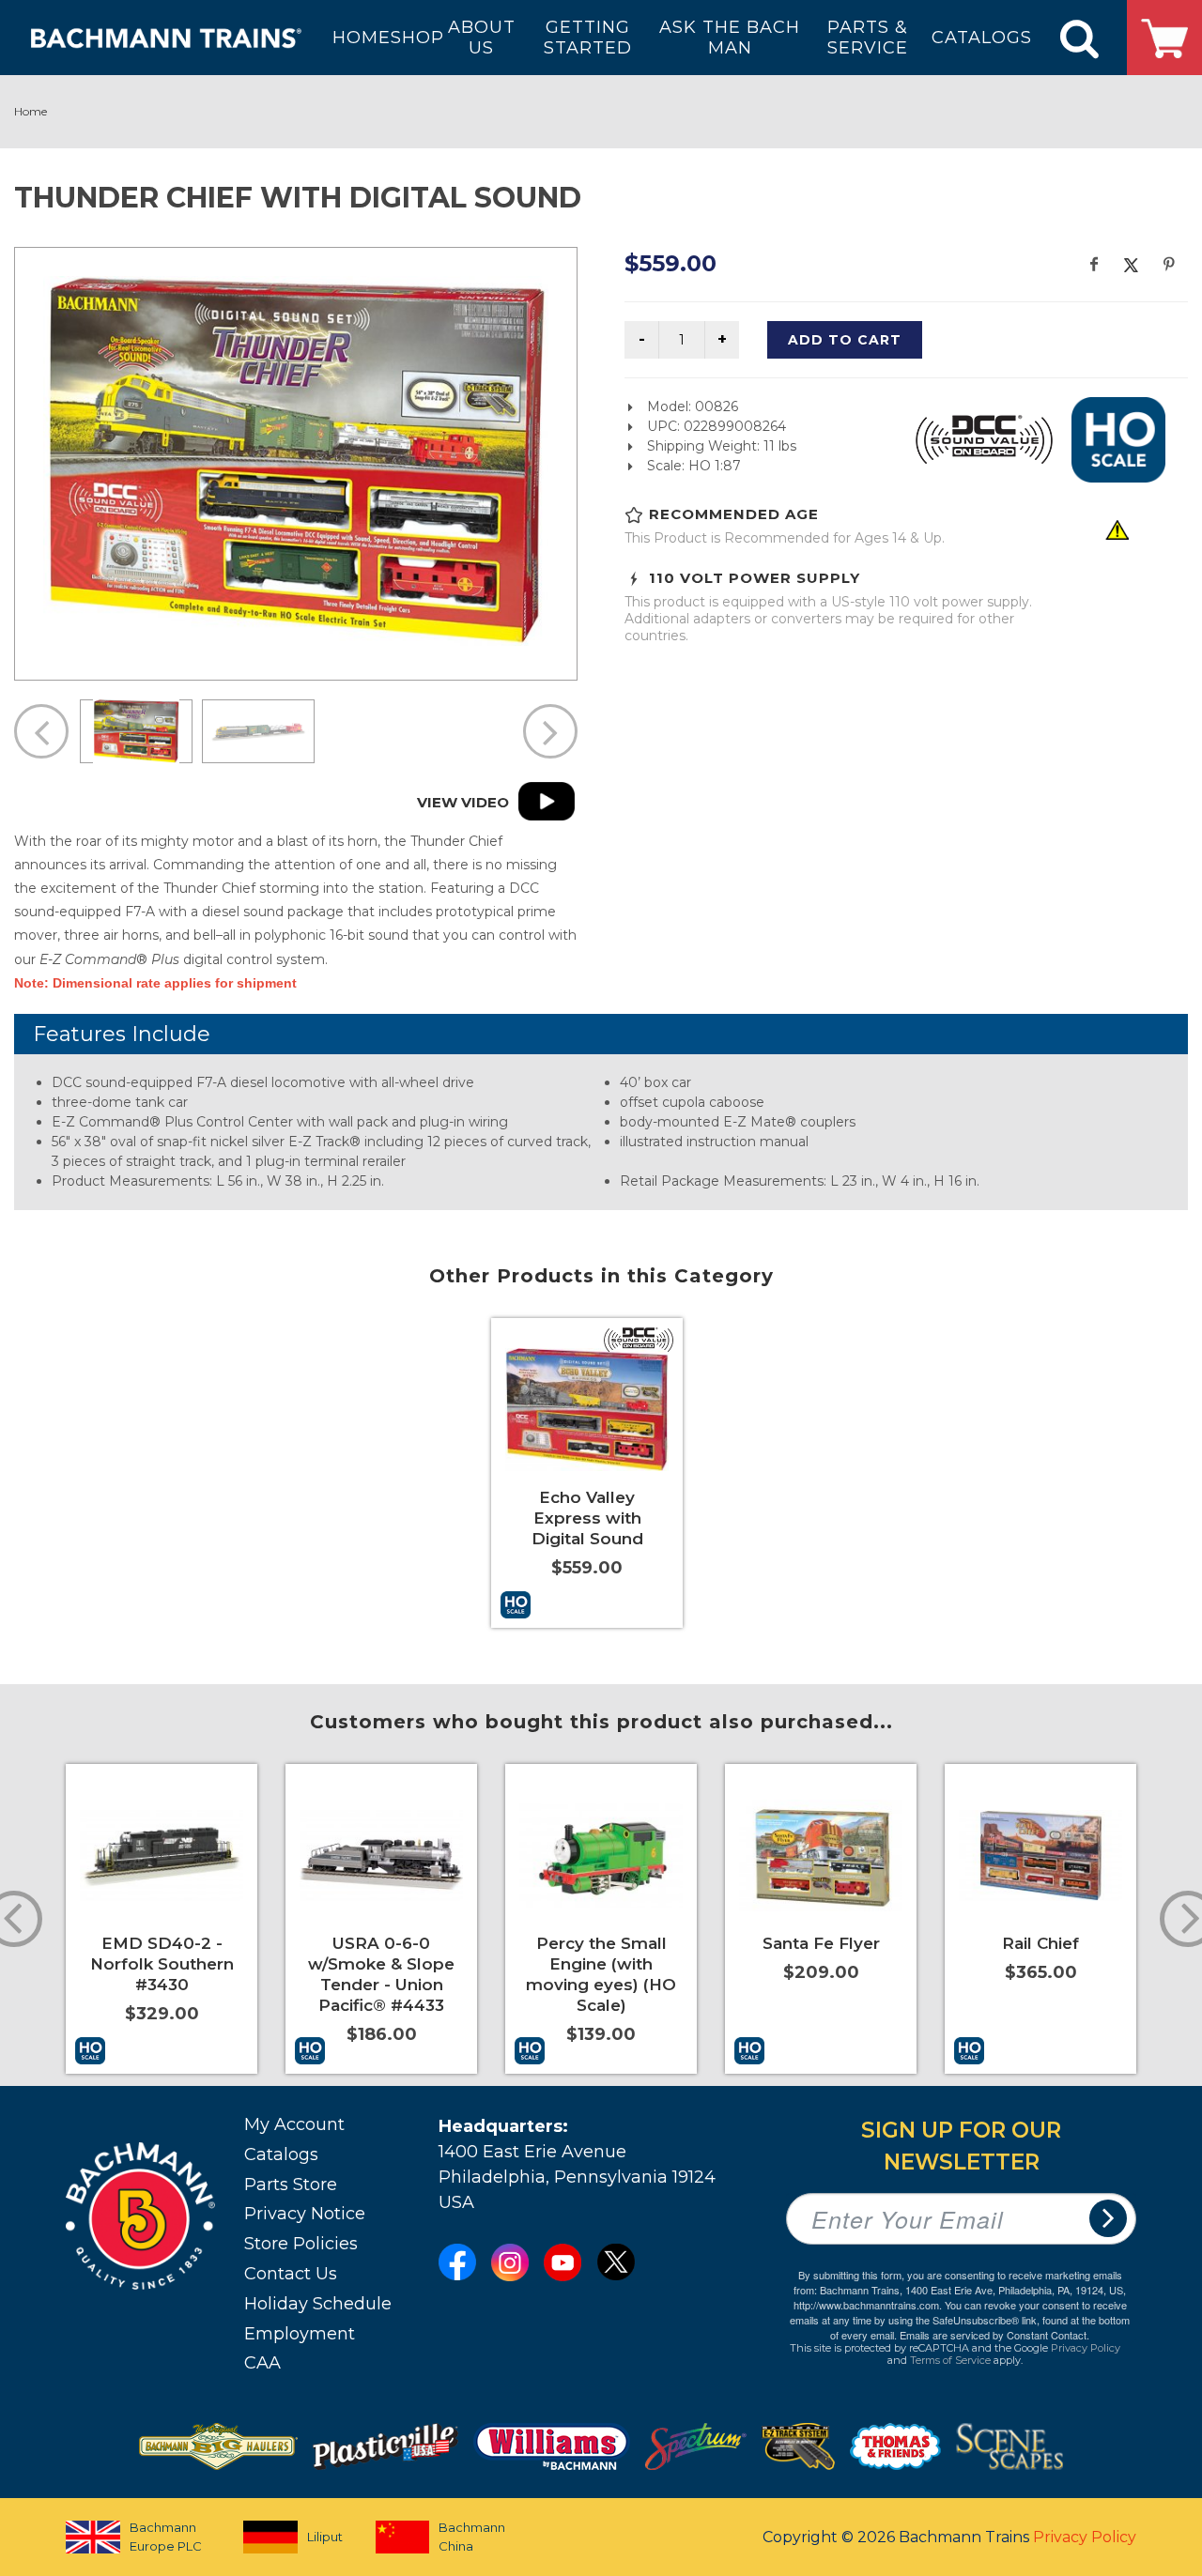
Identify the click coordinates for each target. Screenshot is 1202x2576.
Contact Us (291, 2274)
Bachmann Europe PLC (166, 2537)
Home (31, 111)
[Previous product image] (41, 731)
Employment (300, 2334)
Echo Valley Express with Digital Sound (587, 1518)
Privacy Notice (305, 2214)
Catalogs (281, 2154)
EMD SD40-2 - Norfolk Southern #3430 (162, 1964)
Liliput (325, 2537)
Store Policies (301, 2244)
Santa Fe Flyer (821, 1943)
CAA (262, 2363)
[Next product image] (550, 731)
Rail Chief (1040, 1943)
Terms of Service (950, 2360)
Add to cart (845, 340)
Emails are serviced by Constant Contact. (994, 2335)
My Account (294, 2124)
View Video (463, 802)
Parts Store (291, 2185)
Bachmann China (472, 2537)
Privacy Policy (1086, 2348)
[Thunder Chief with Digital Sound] (296, 461)
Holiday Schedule (318, 2304)
